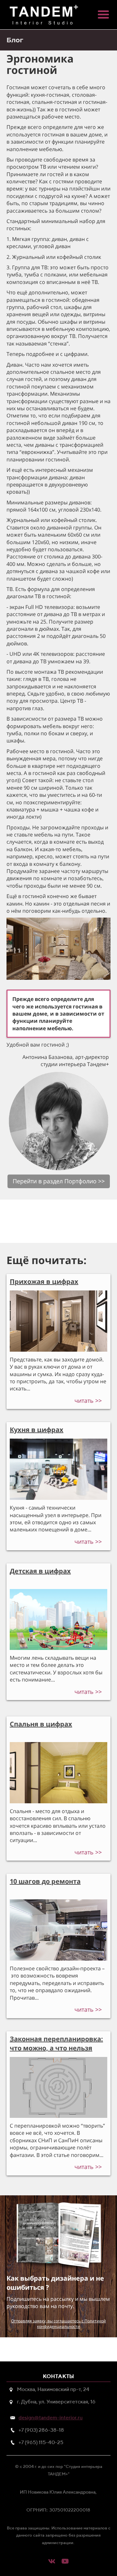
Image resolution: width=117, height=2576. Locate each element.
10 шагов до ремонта (45, 1881)
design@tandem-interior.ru (51, 2418)
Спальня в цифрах (41, 1724)
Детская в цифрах (40, 1571)
